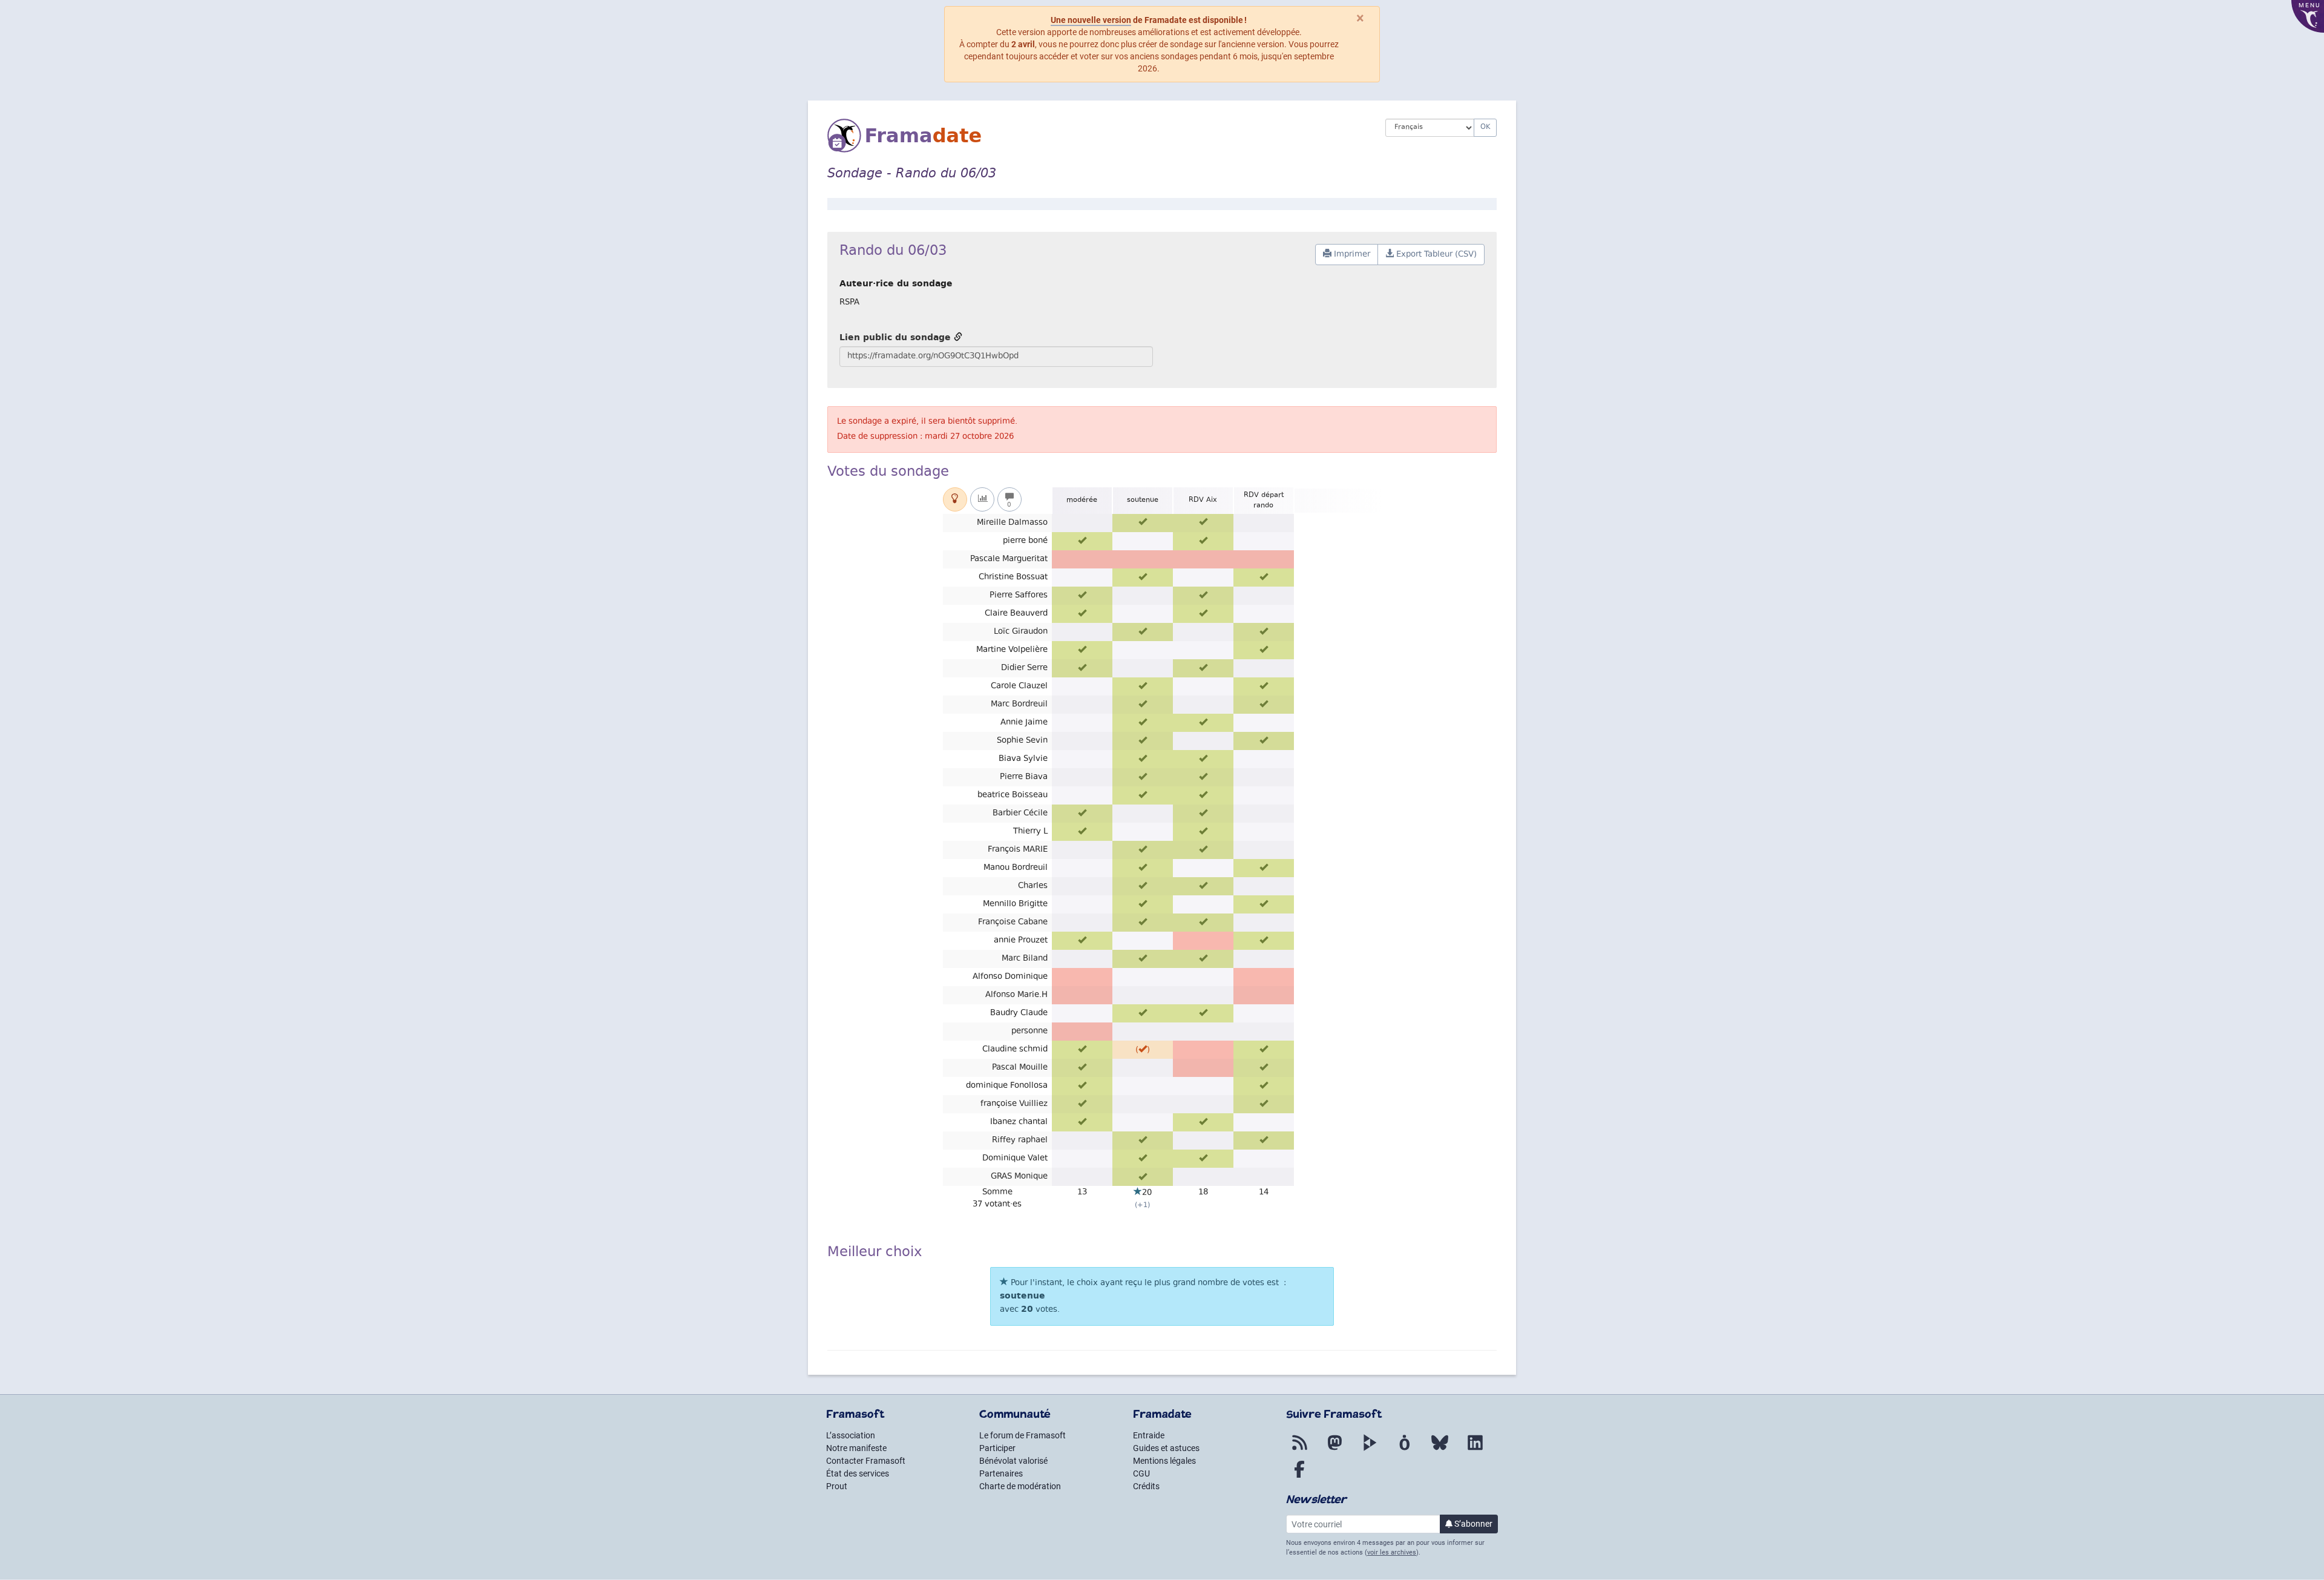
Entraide (1149, 1435)
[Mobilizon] (1405, 1450)
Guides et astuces (1166, 1448)
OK (1485, 127)
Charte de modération (1020, 1486)
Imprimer (1351, 255)
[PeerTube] (1370, 1450)
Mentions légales (1164, 1461)
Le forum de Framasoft (1022, 1435)
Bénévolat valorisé (1013, 1461)
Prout (837, 1486)
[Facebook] (1299, 1476)
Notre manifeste (856, 1448)
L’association (851, 1435)
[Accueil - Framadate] (1097, 136)
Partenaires (1001, 1473)
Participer (997, 1448)
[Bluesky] (1440, 1450)
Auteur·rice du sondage (896, 283)
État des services (858, 1473)
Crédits (1146, 1486)
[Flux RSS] (1299, 1450)
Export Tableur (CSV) (1435, 255)
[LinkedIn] (1475, 1450)
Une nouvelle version (1091, 20)
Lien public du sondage (897, 337)
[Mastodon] (1334, 1450)
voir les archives (1392, 1552)
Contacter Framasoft (866, 1461)
